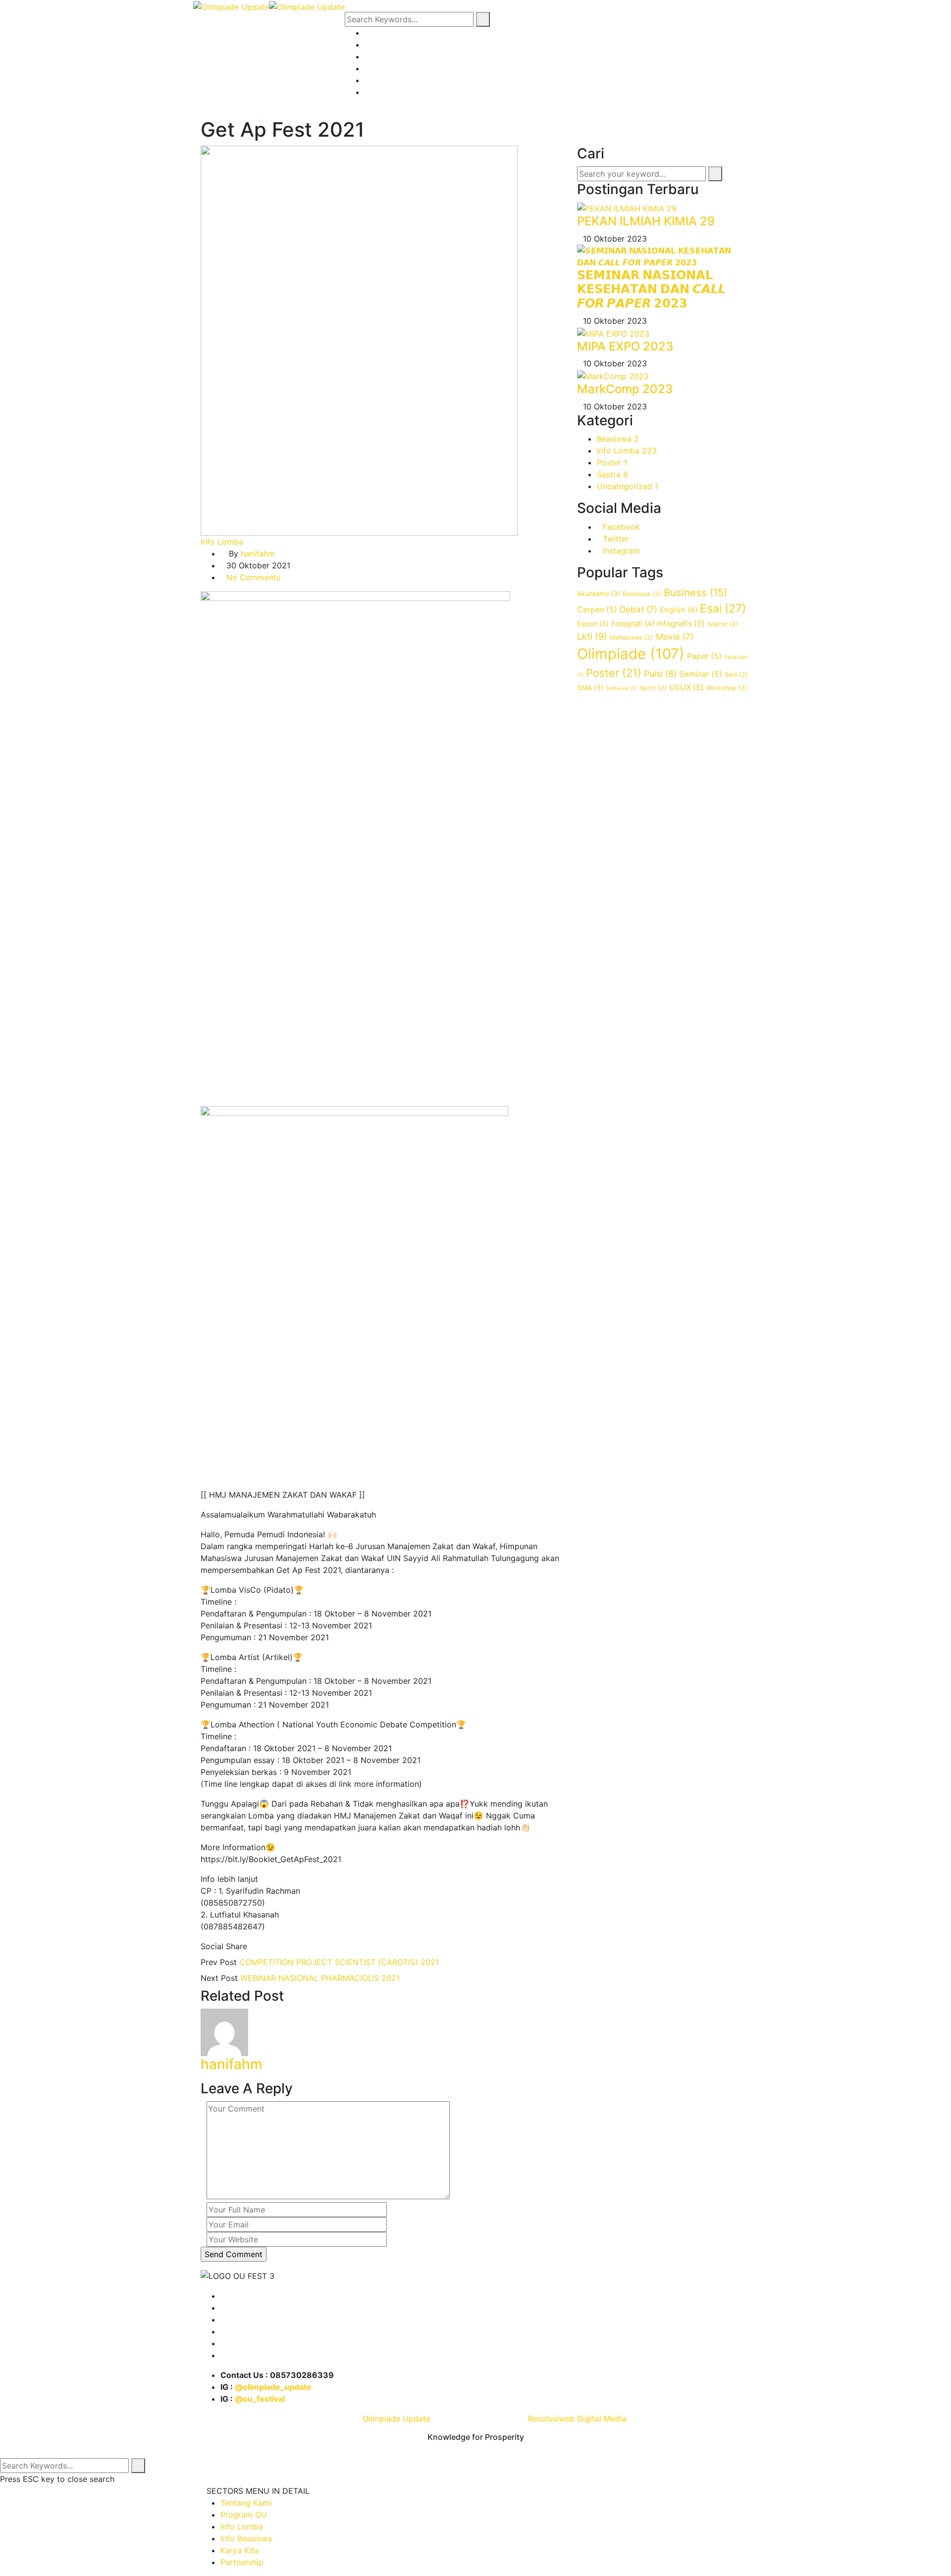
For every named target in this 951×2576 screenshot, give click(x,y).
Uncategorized (628, 486)
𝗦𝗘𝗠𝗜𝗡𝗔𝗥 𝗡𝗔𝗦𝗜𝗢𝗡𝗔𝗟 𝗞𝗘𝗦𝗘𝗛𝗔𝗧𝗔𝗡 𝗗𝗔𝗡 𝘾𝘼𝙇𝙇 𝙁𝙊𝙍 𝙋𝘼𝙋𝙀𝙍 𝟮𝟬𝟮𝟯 (651, 289)
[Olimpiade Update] (231, 6)
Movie (675, 636)
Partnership (386, 92)
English (679, 610)
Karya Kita (384, 80)
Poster (612, 462)
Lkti (592, 636)
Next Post (219, 1978)
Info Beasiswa (390, 68)
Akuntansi (599, 594)
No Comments (253, 577)
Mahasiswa (632, 637)
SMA (590, 688)
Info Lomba (386, 56)
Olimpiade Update (396, 2419)
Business (695, 592)
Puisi (660, 674)
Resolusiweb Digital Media (577, 2419)
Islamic (723, 624)
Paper (704, 656)
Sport (653, 688)
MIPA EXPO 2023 (625, 346)
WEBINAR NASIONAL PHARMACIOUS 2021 (320, 1978)
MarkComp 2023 (625, 389)
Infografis (681, 624)
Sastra (612, 474)
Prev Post (219, 1962)
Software (621, 688)
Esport (593, 624)
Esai (723, 608)
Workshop (727, 688)
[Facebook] (253, 1946)
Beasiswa (618, 439)
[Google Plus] (269, 1946)
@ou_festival (260, 2399)
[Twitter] (261, 1946)
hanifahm (258, 554)
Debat (638, 609)
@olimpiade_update (273, 2387)
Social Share (224, 1946)
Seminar (701, 674)
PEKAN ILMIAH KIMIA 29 (646, 221)
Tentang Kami (390, 33)
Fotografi (633, 624)
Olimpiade (631, 654)
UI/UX (687, 687)
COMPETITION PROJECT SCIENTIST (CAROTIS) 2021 (339, 1962)
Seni (736, 675)
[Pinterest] (278, 1946)
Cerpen (597, 610)
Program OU (388, 45)
